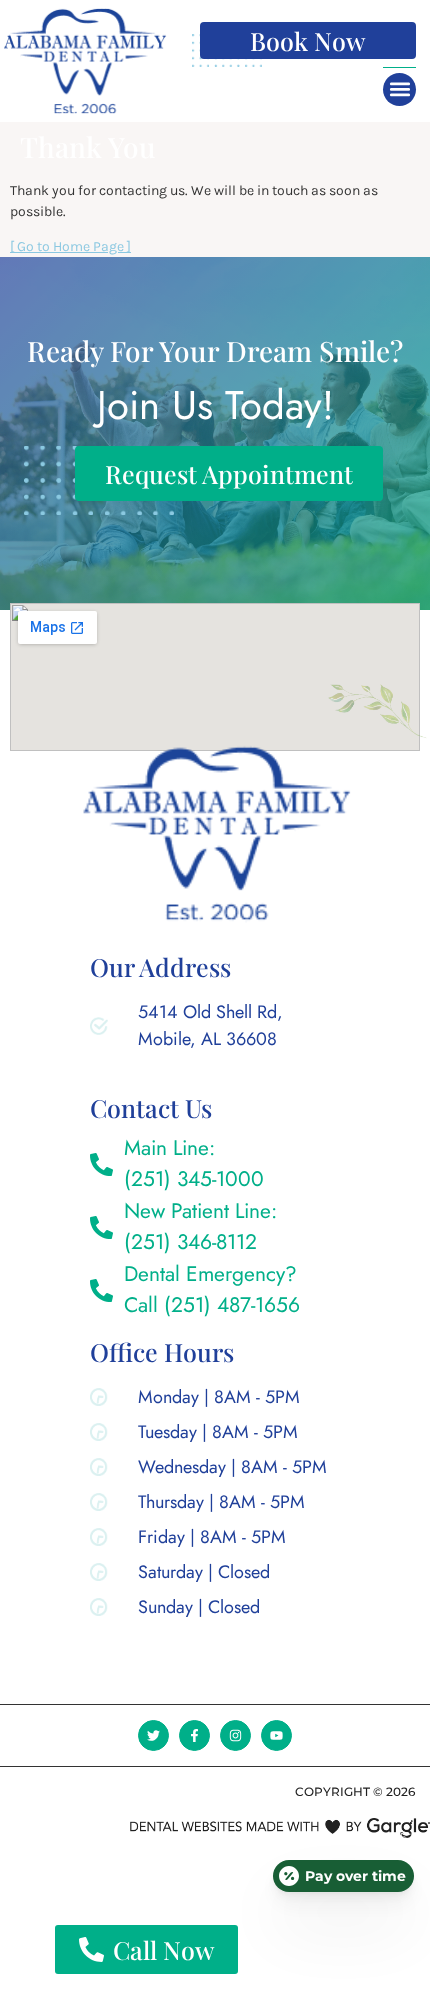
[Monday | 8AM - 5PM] (213, 1401)
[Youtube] (276, 1735)
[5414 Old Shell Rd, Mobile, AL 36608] (193, 1030)
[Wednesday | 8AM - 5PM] (213, 1471)
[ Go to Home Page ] (70, 246)
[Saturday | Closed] (213, 1576)
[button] (399, 89)
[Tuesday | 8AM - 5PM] (213, 1436)
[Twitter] (153, 1735)
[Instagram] (235, 1735)
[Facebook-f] (194, 1735)
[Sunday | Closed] (213, 1611)
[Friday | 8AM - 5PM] (213, 1541)
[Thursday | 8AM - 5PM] (213, 1506)
